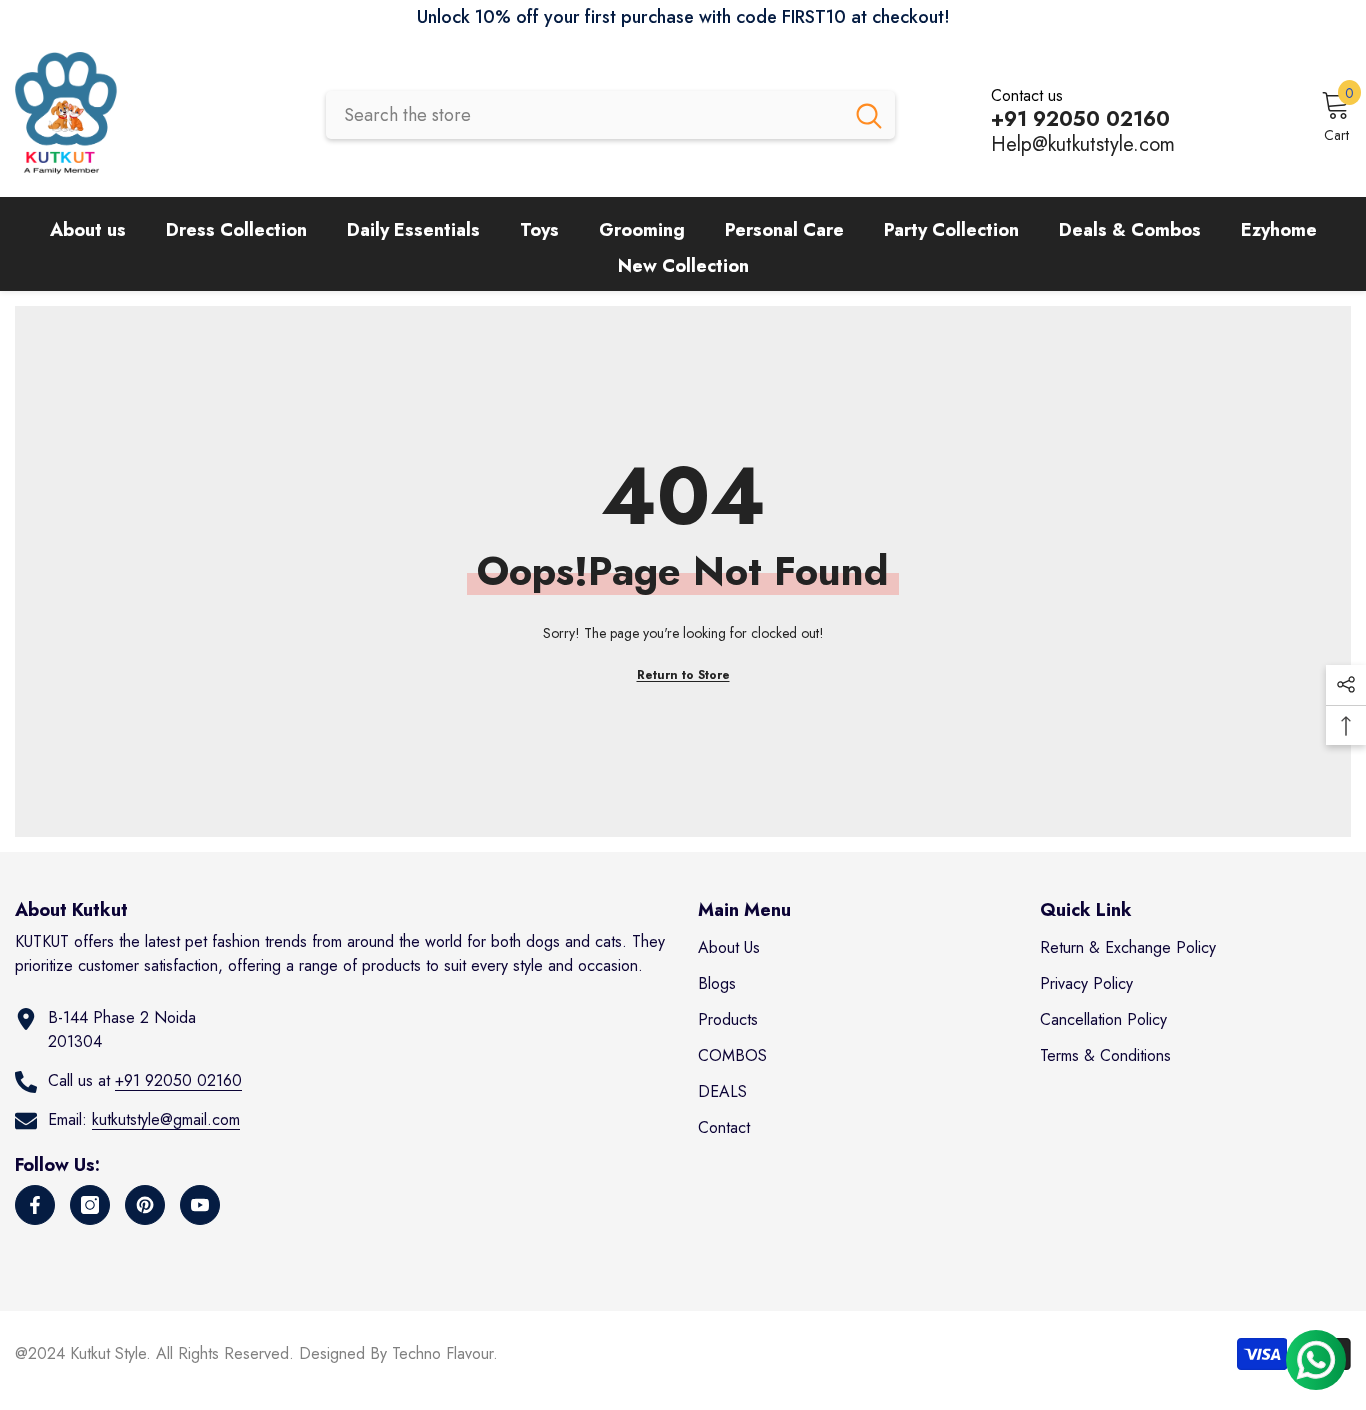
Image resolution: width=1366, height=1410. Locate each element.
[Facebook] (35, 1205)
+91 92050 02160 (178, 1080)
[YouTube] (200, 1205)
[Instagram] (90, 1205)
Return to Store (683, 675)
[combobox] (584, 115)
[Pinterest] (145, 1205)
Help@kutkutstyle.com (1083, 144)
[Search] (610, 115)
